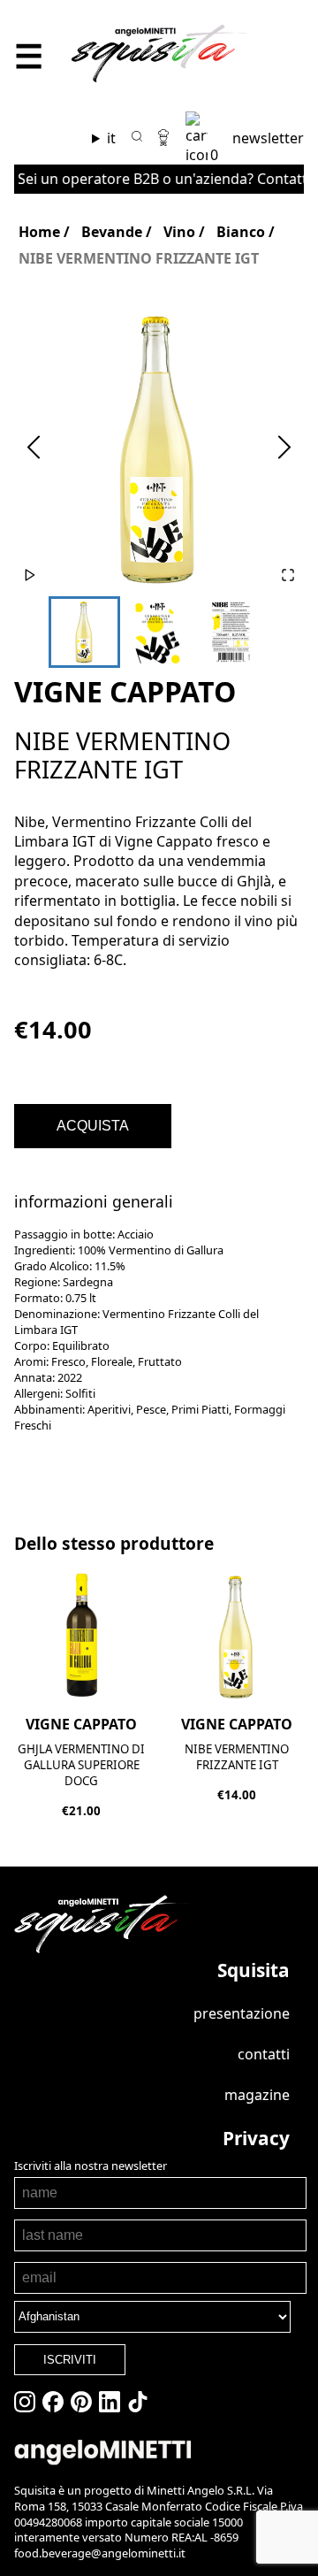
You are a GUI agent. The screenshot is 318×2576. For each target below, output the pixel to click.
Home (39, 232)
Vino (179, 232)
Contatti (264, 2054)
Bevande (112, 232)
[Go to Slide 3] (231, 632)
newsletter (268, 138)
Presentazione (242, 2013)
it (111, 138)
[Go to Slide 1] (84, 632)
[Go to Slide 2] (158, 632)
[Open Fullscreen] (288, 576)
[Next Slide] (284, 448)
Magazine (257, 2095)
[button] (159, 448)
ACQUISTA (93, 1126)
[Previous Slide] (34, 448)
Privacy (256, 2138)
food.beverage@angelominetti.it (100, 2553)
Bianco (241, 232)
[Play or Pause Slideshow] (30, 576)
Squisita (254, 1970)
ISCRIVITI (70, 2360)
